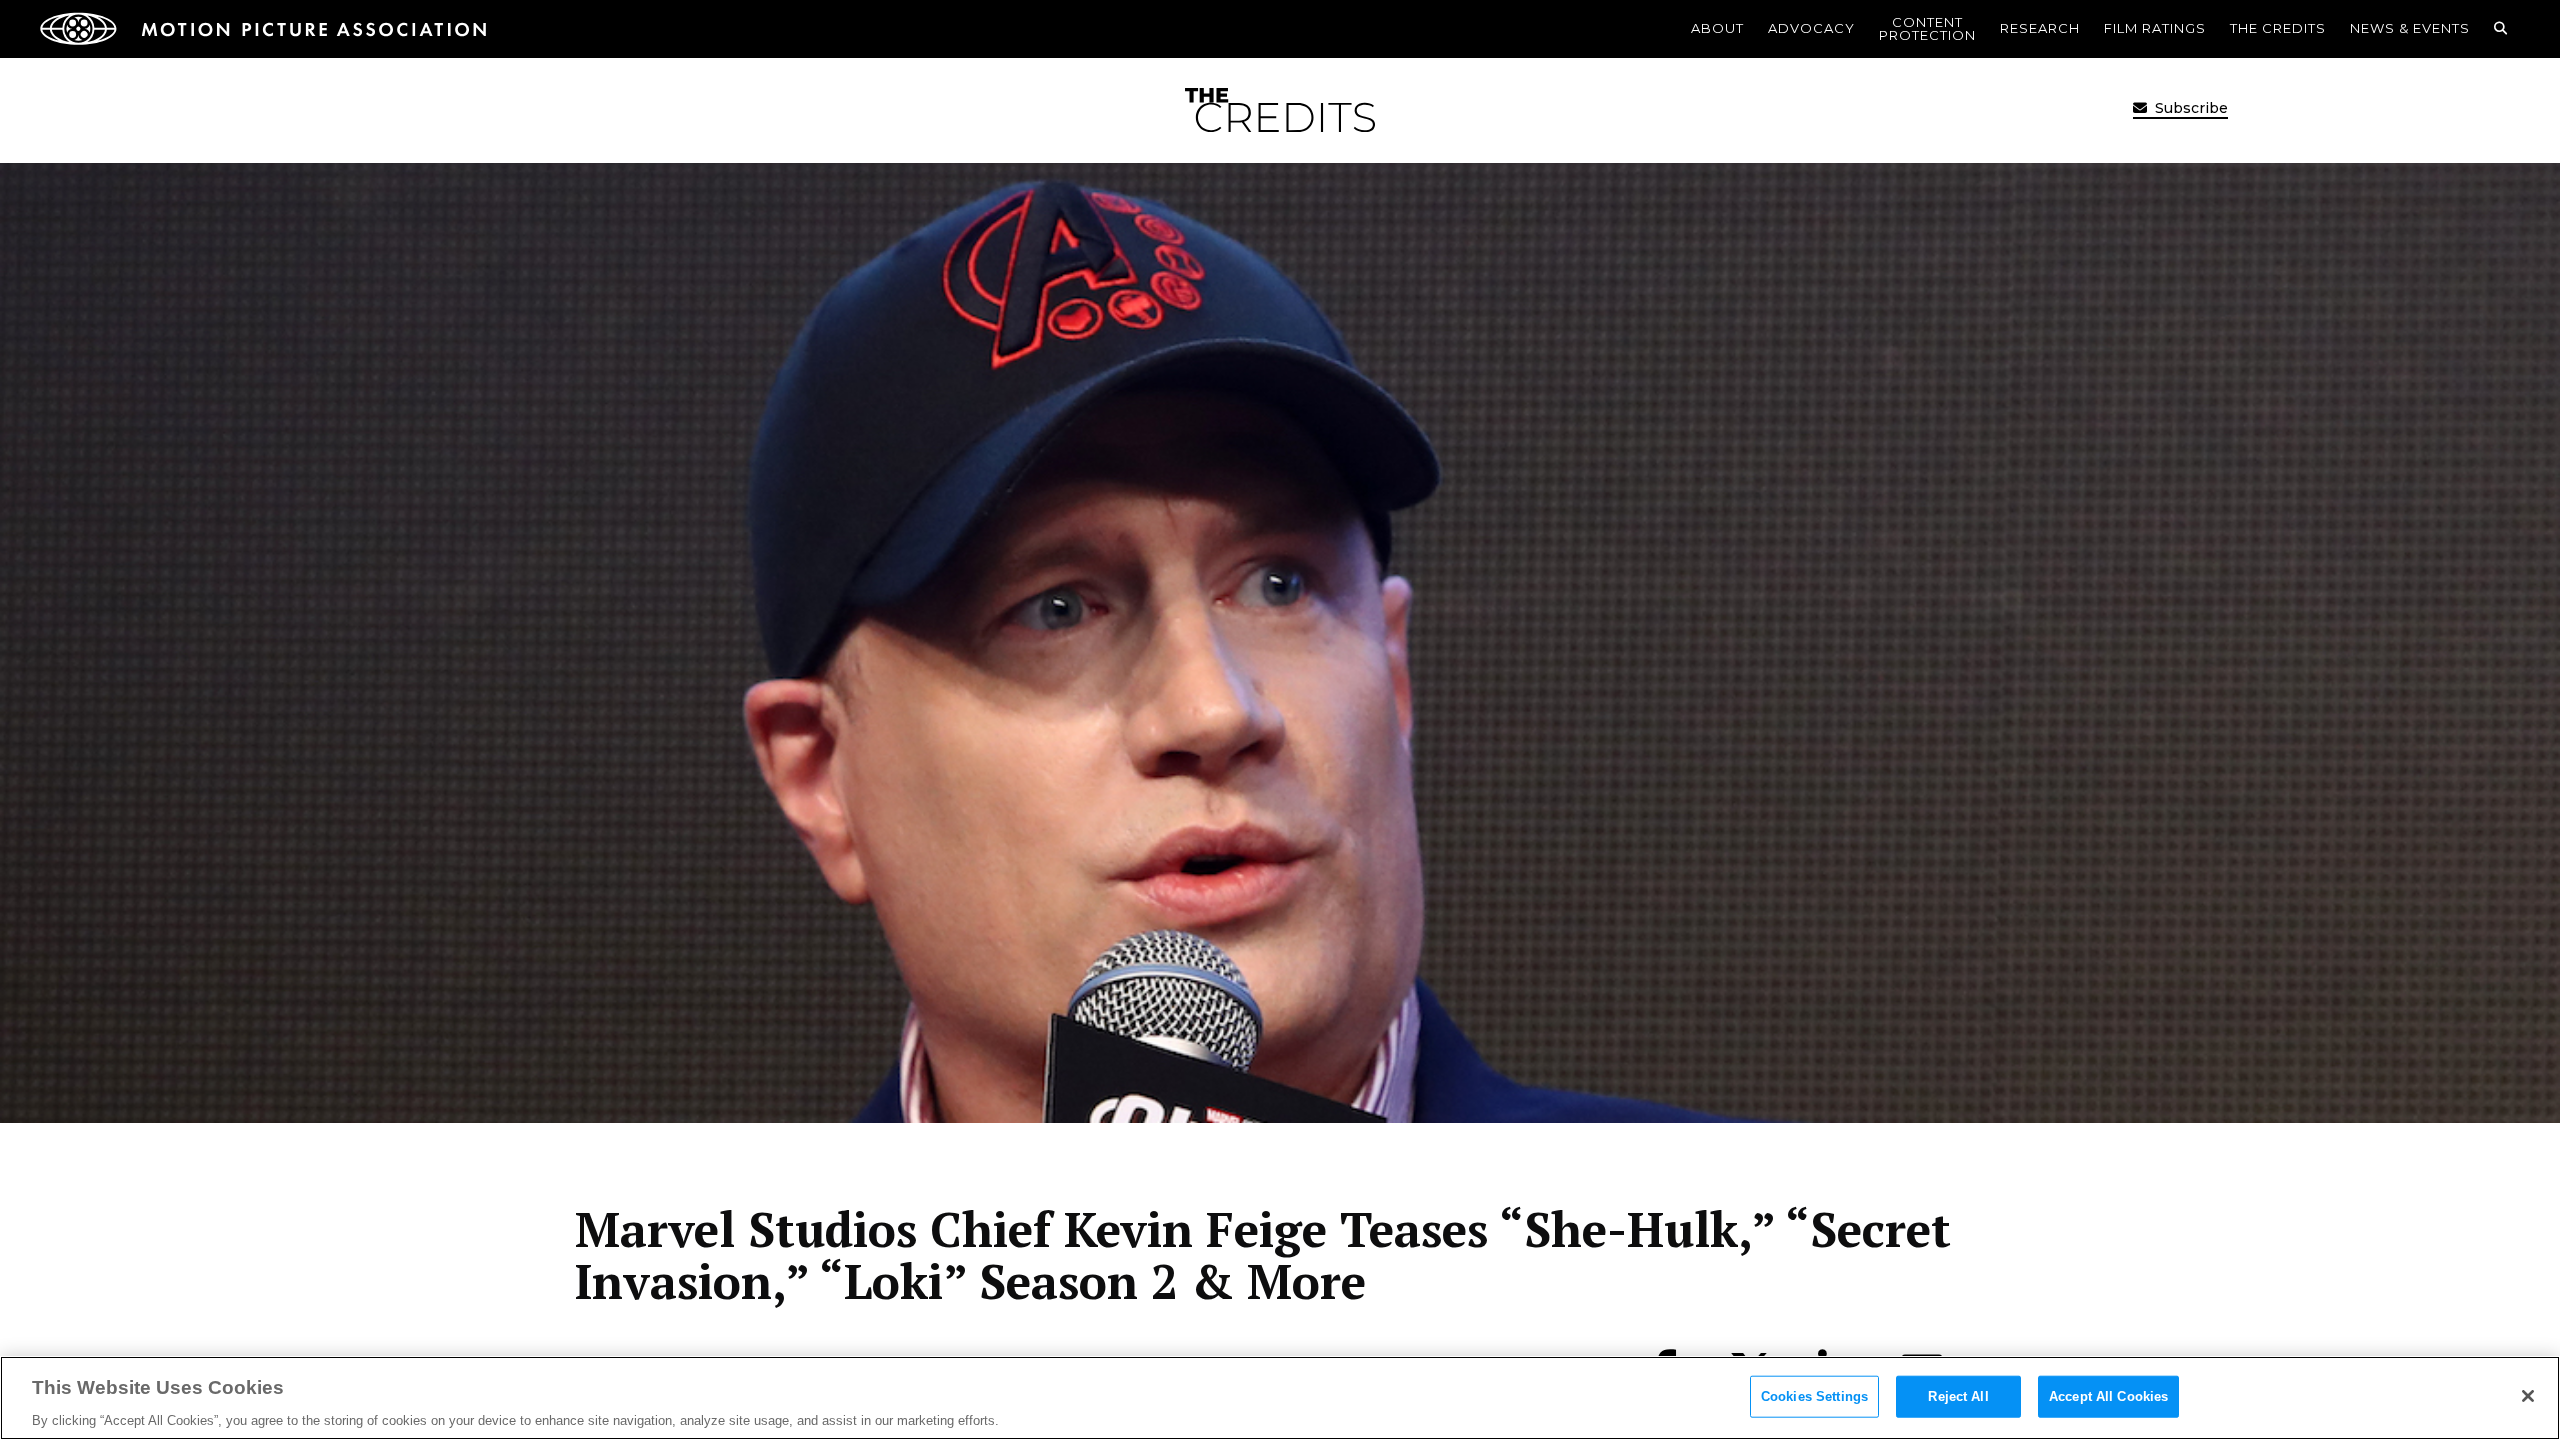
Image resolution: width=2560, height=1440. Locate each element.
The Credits (2278, 28)
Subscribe (2189, 108)
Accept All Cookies (2108, 1395)
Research (2040, 28)
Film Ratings (2155, 28)
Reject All (1958, 1395)
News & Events (2410, 28)
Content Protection (1927, 28)
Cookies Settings (1814, 1395)
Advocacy (1811, 28)
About (1717, 28)
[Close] (2528, 1396)
